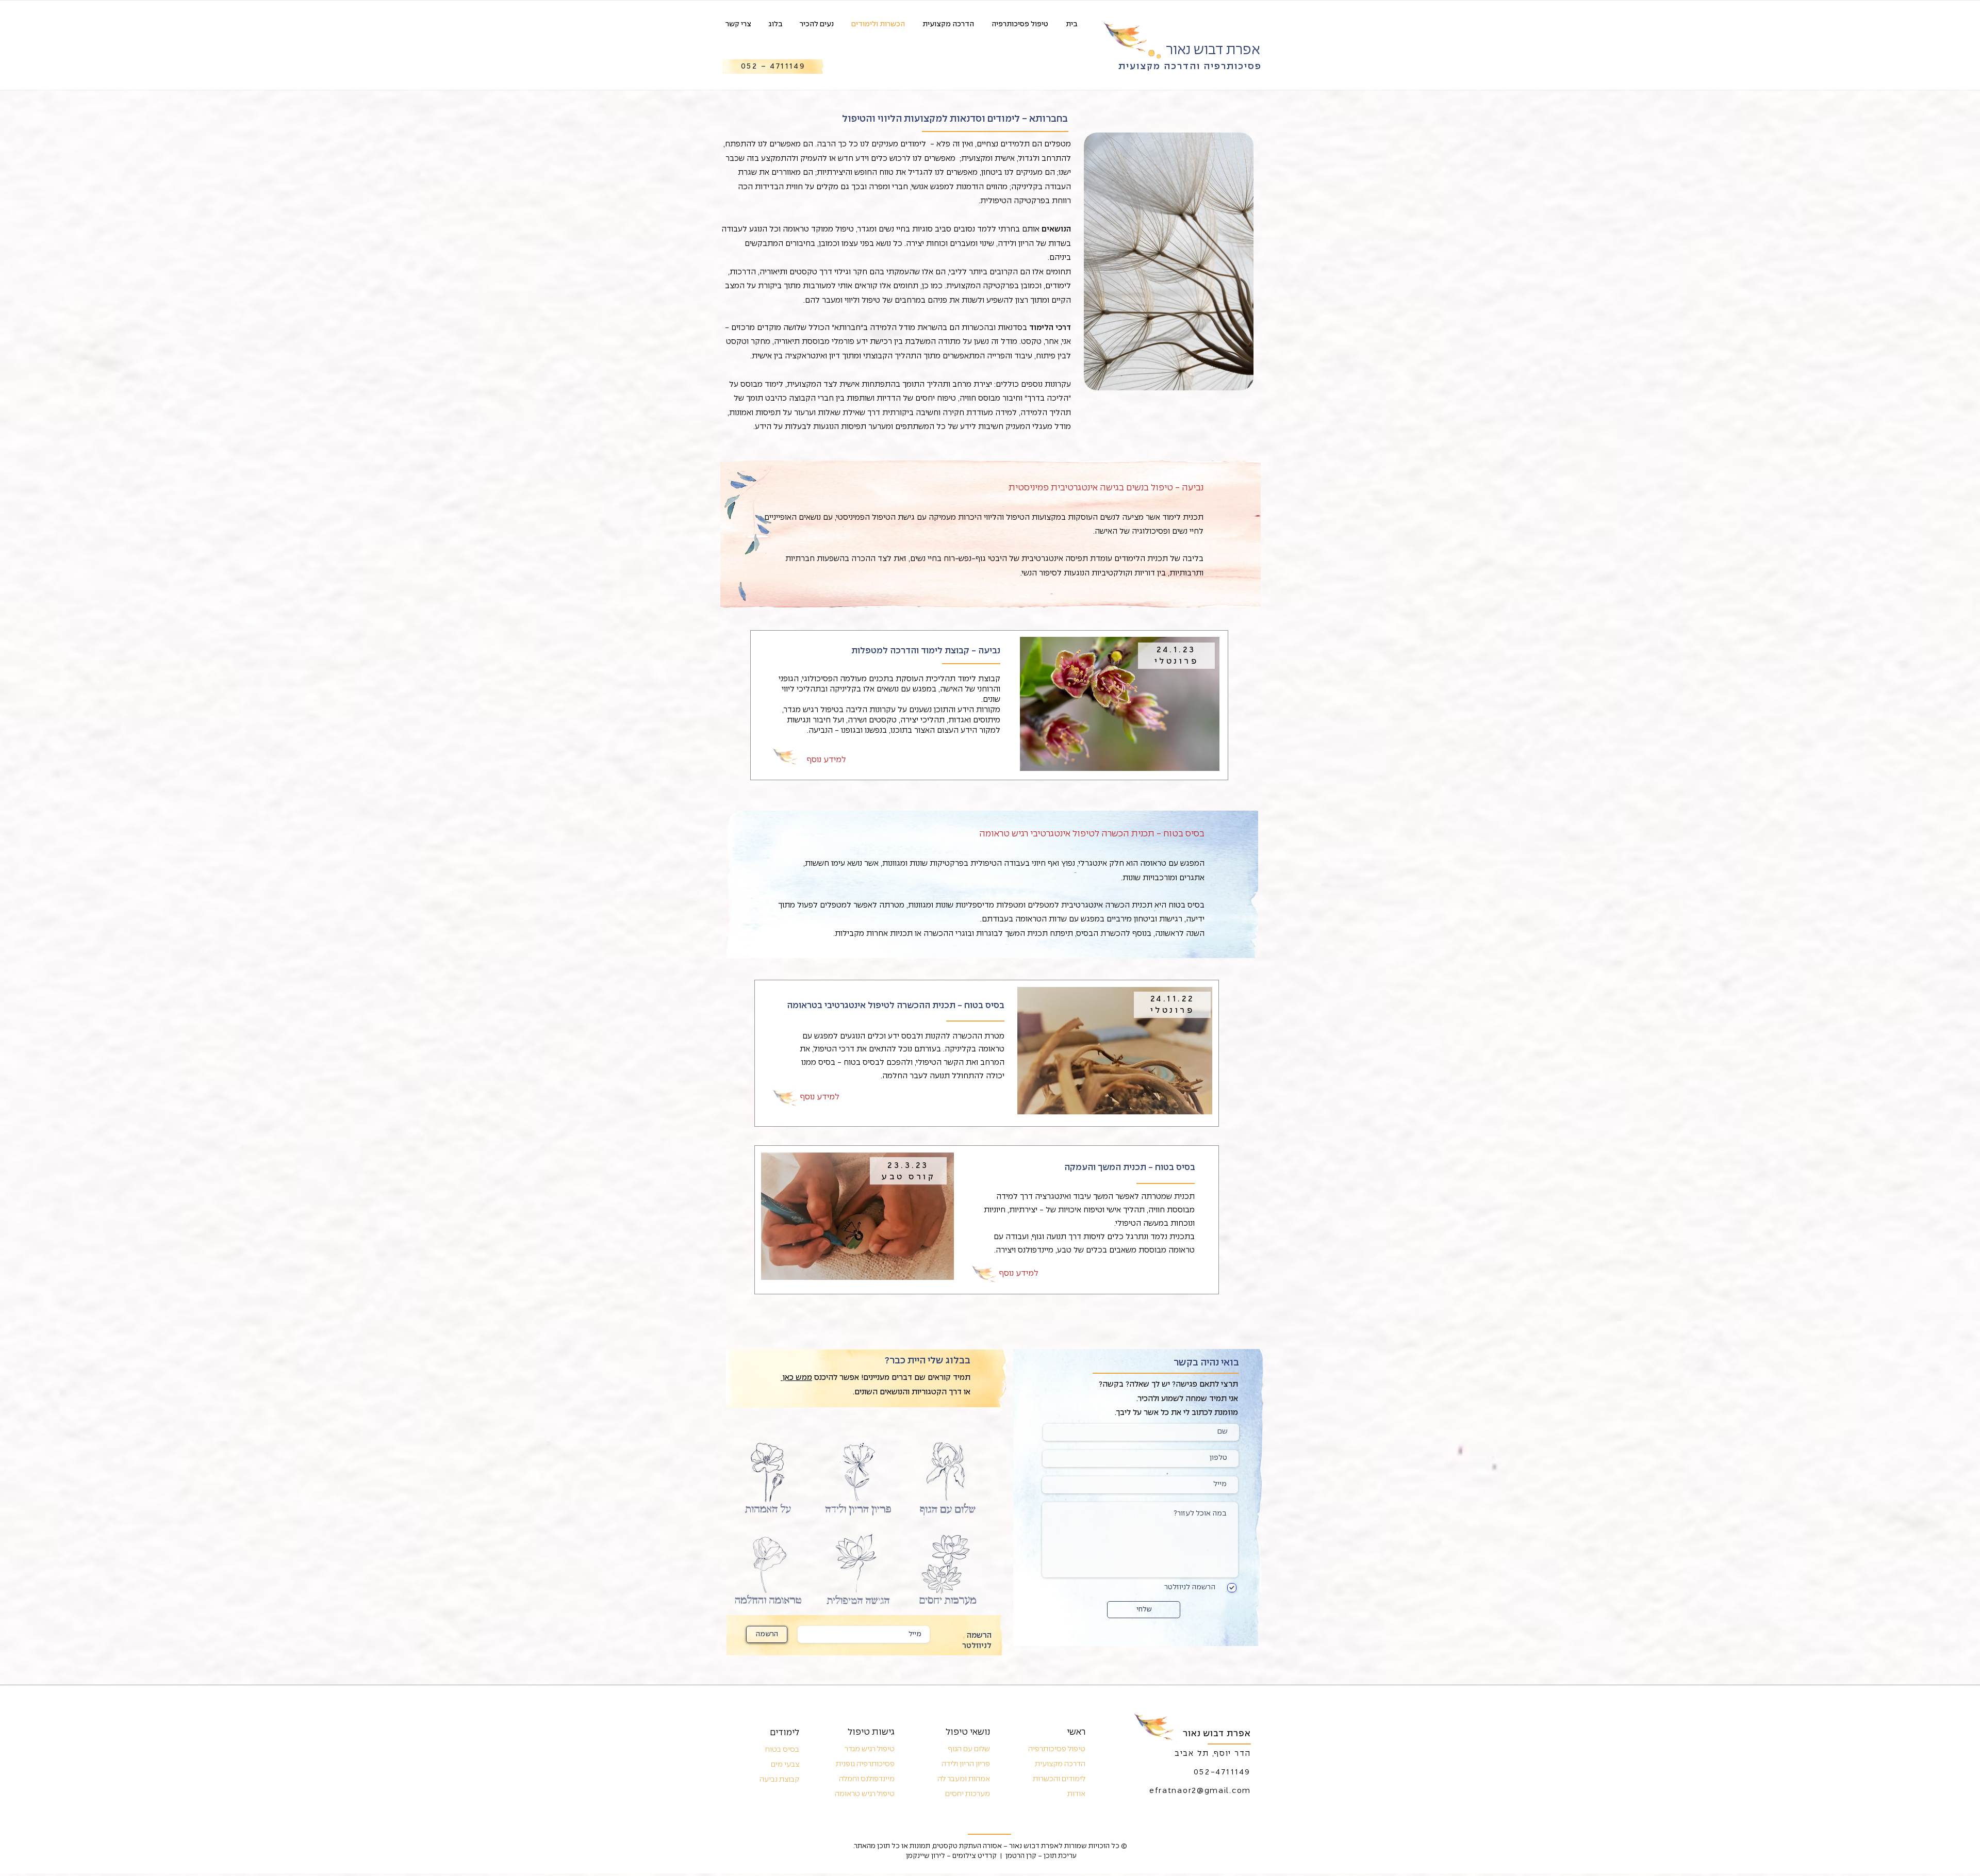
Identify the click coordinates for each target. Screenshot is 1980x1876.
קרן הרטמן (1021, 1856)
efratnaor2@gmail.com (1200, 1791)
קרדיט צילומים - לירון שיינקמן (951, 1856)
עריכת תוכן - (1057, 1856)
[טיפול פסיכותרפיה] (786, 756)
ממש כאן (796, 1378)
